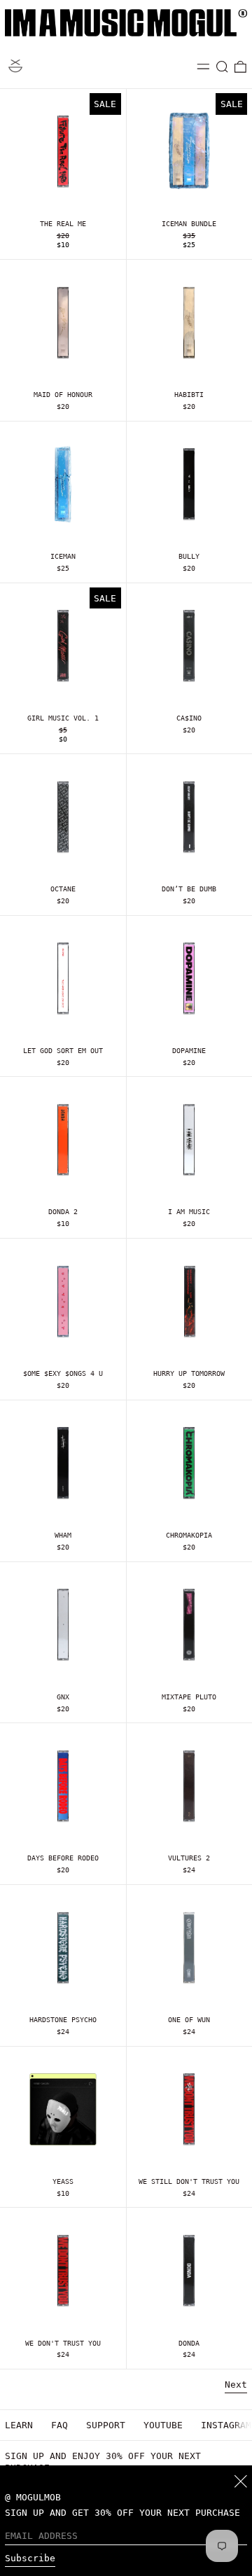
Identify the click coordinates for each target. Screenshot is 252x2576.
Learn (19, 2425)
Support (106, 2425)
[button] (223, 67)
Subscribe (30, 2558)
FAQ (59, 2425)
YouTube (163, 2425)
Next (236, 2384)
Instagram (226, 2425)
